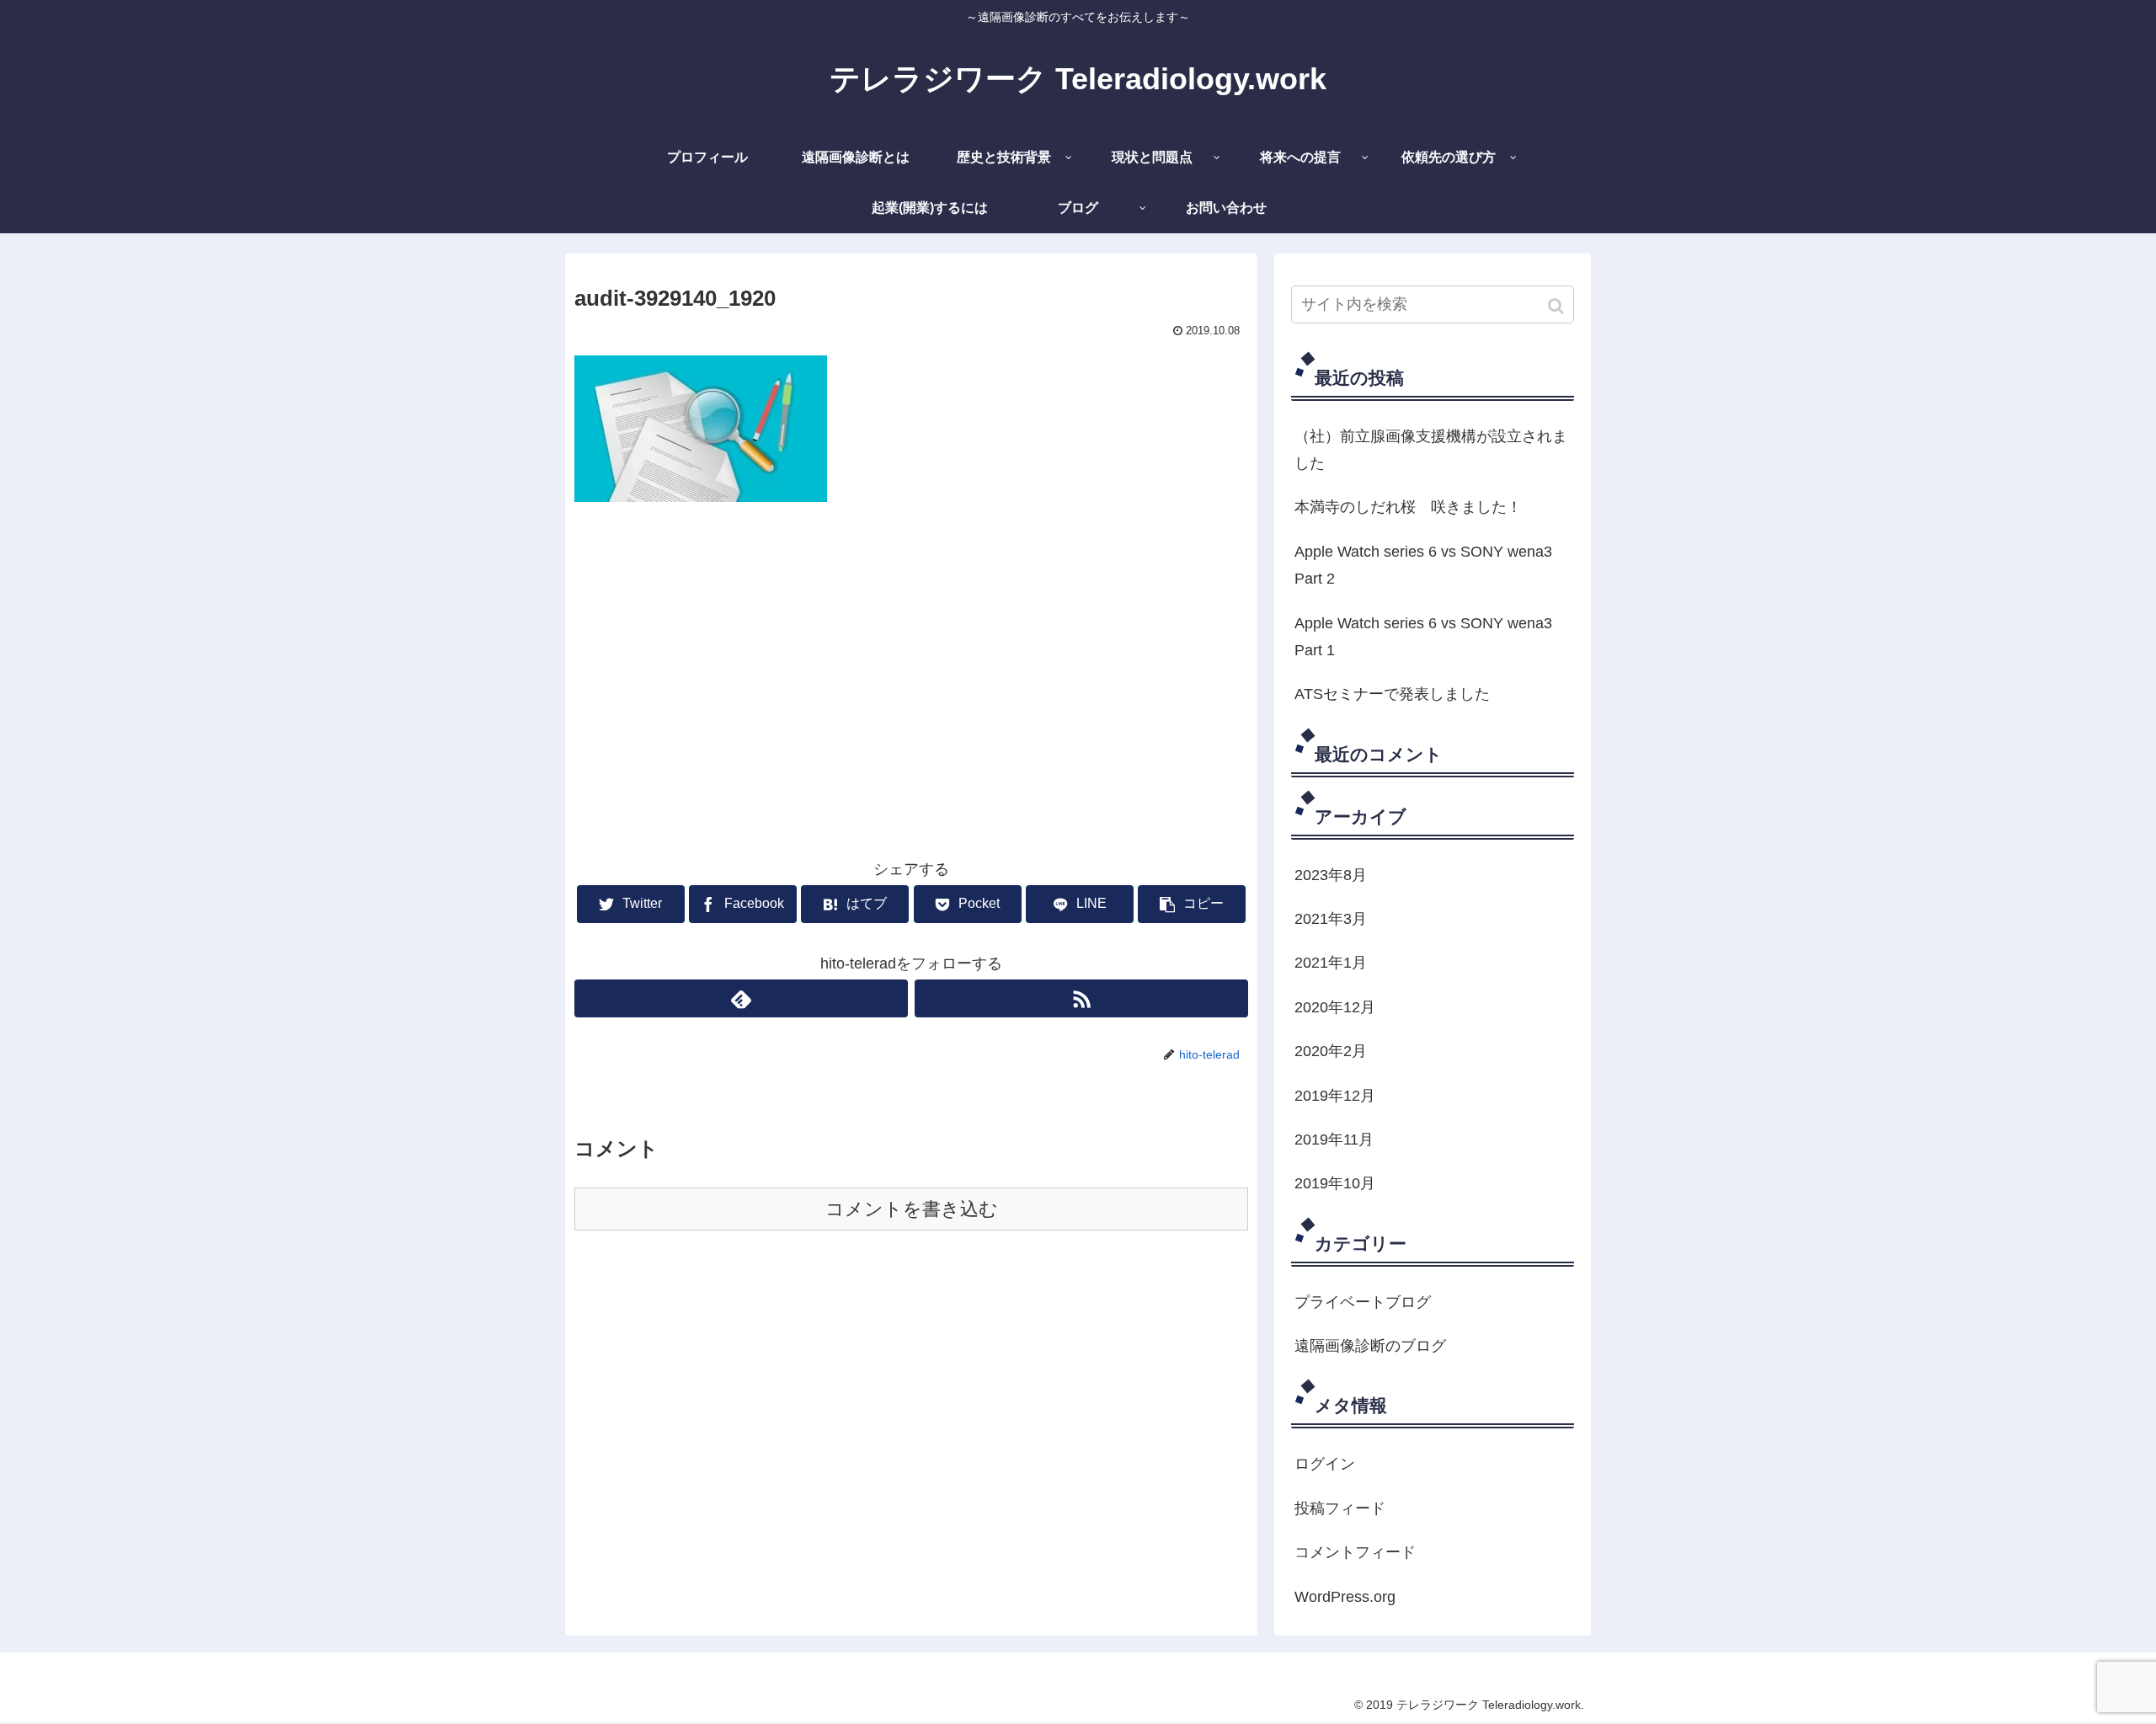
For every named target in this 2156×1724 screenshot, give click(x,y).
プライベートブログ (1363, 1302)
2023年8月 (1331, 875)
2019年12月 (1335, 1096)
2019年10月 (1335, 1183)
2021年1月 (1331, 963)
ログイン (1325, 1464)
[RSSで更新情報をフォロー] (1081, 998)
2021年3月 (1331, 919)
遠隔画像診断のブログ (1370, 1346)
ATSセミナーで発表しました (1392, 694)
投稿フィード (1340, 1508)
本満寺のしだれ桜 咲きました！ (1408, 507)
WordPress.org (1345, 1597)
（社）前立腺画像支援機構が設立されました (1431, 450)
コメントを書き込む (912, 1209)
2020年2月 (1331, 1051)
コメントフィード (1355, 1552)
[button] (1558, 306)
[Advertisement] (911, 644)
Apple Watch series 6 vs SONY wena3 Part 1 (1423, 637)
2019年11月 (1334, 1140)
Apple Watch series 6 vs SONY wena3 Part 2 (1423, 565)
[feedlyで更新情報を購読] (741, 998)
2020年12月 (1335, 1007)
